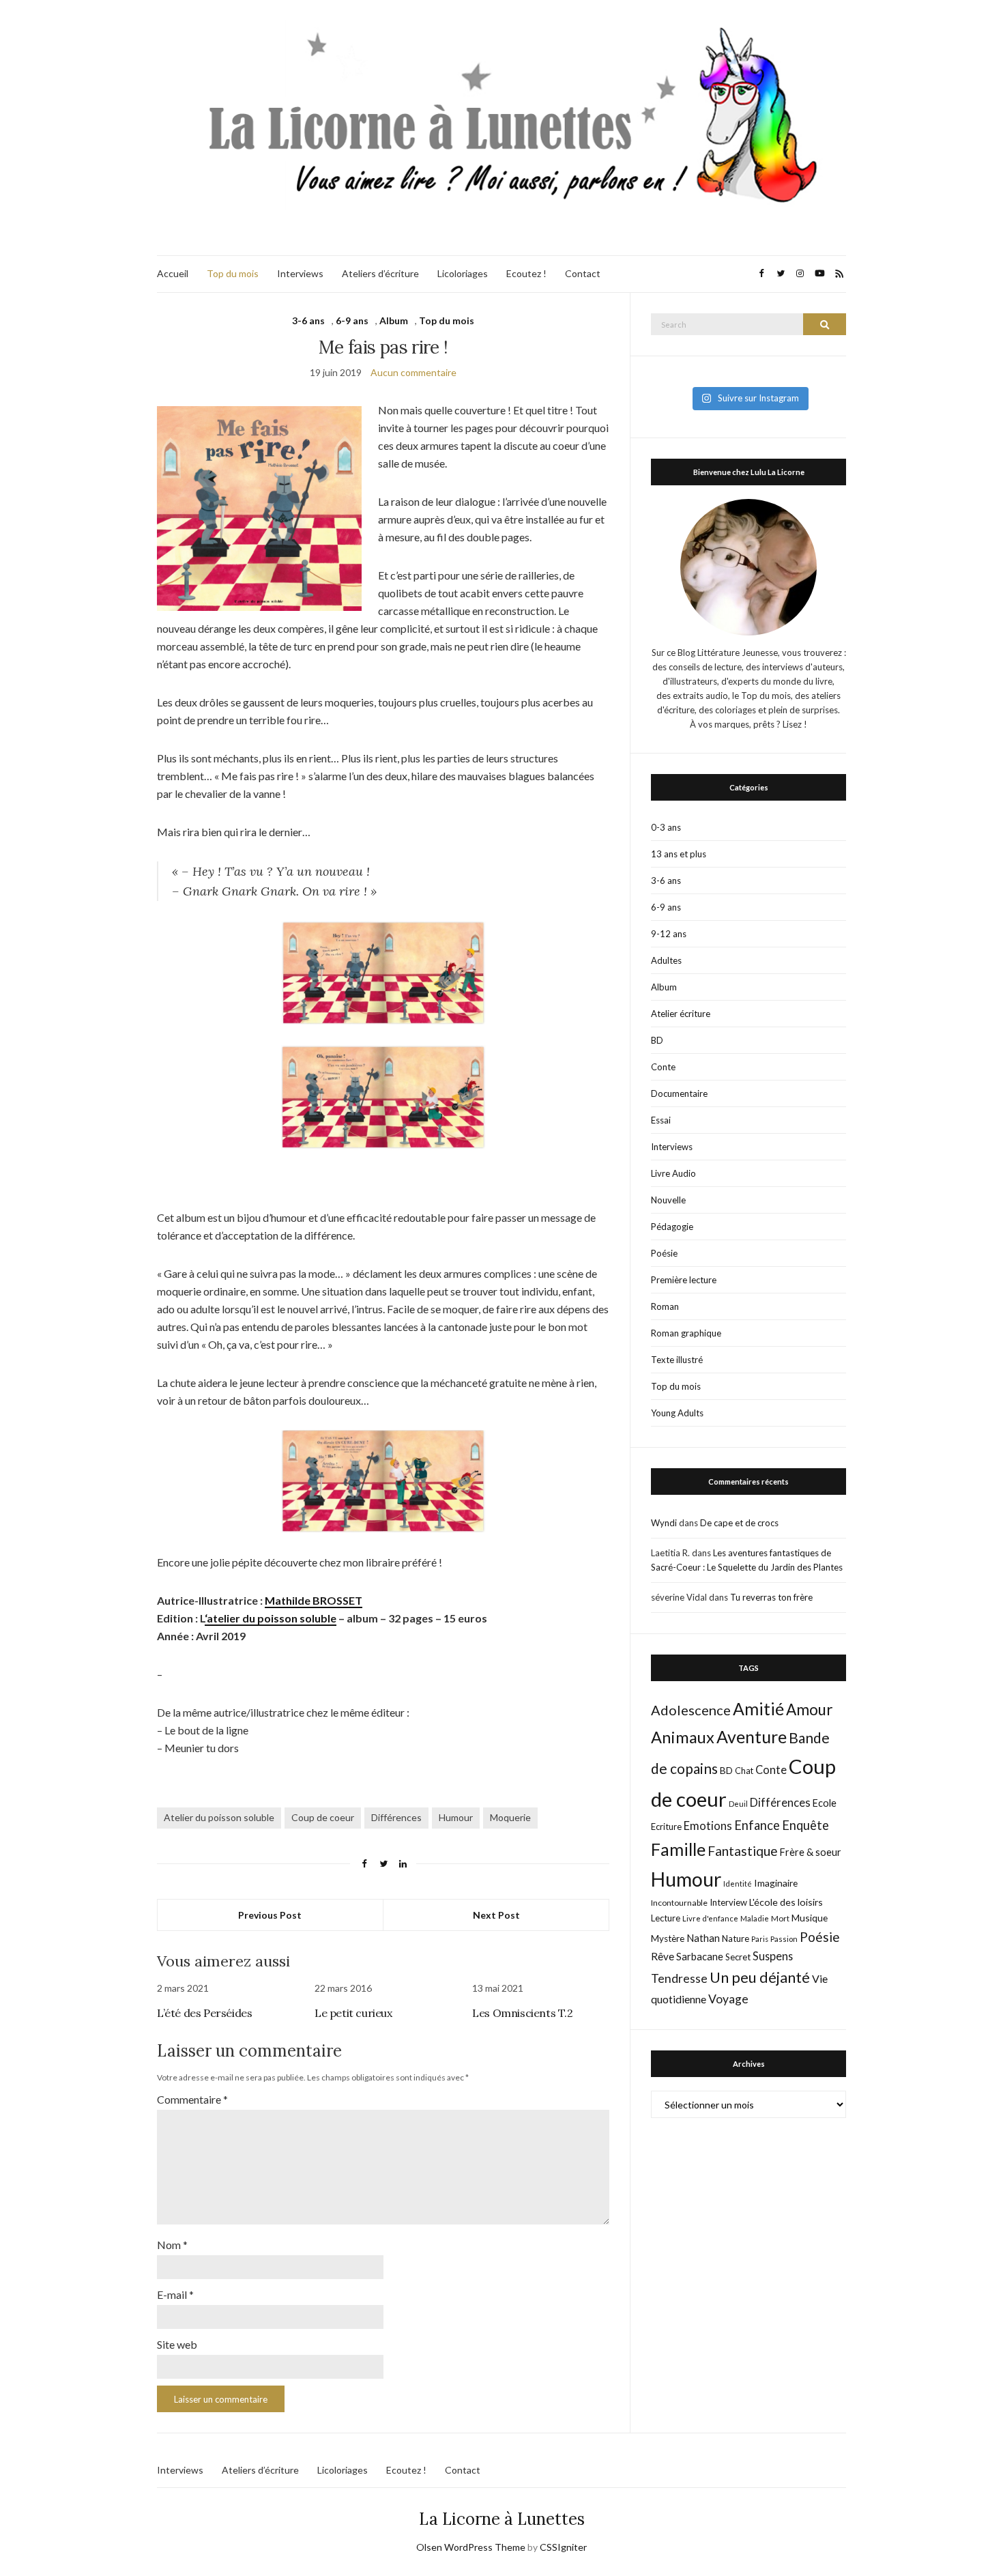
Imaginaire (776, 1883)
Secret (738, 1957)
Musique (810, 1918)
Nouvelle (668, 1200)
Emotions (708, 1826)
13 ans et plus (679, 854)
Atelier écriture (681, 1014)
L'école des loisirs (786, 1902)
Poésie (664, 1253)
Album (394, 320)
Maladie (755, 1918)
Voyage (728, 1999)
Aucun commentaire (413, 372)
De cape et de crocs (739, 1523)
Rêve (663, 1956)
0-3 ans (666, 827)
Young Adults (677, 1413)
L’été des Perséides (204, 2013)
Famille (678, 1849)
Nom (172, 2245)
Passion (784, 1939)
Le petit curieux (353, 2013)
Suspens (773, 1956)
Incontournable (679, 1903)
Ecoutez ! (526, 273)
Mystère (668, 1938)
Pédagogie (672, 1227)
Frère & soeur (811, 1852)
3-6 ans (308, 320)
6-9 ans (352, 320)
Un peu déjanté (760, 1977)
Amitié (758, 1708)
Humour (456, 1817)
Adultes (666, 960)
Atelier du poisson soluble (219, 1817)
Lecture (666, 1918)
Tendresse (679, 1978)
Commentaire (192, 2099)
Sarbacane (700, 1956)
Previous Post (270, 1915)
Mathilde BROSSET (314, 1600)
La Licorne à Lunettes (502, 2519)
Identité (738, 1884)
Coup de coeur (323, 1817)
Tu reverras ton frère (771, 1597)
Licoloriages (463, 273)
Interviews (300, 273)
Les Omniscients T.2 (522, 2013)
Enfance (757, 1825)
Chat (744, 1771)
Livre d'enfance (710, 1918)
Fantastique (743, 1851)
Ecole (825, 1803)
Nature (736, 1938)
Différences (396, 1817)
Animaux (683, 1737)
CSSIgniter (563, 2547)
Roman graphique (686, 1333)
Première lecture (684, 1280)
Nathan (703, 1938)
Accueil (173, 273)
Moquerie (510, 1817)
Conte (663, 1067)
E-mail (175, 2294)
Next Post (496, 1915)
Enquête (805, 1825)
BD (657, 1040)
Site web (177, 2344)
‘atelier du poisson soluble (271, 1618)
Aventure (752, 1736)
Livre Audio (673, 1173)
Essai (661, 1120)
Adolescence (691, 1710)
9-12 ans (669, 934)
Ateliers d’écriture (380, 273)
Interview (728, 1902)
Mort (780, 1918)
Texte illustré (677, 1360)
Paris (760, 1939)
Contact (583, 273)
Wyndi (664, 1523)
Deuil (738, 1804)
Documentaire (679, 1093)
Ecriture (666, 1827)
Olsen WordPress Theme (471, 2547)
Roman (665, 1306)
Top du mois (233, 273)
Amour (810, 1709)
